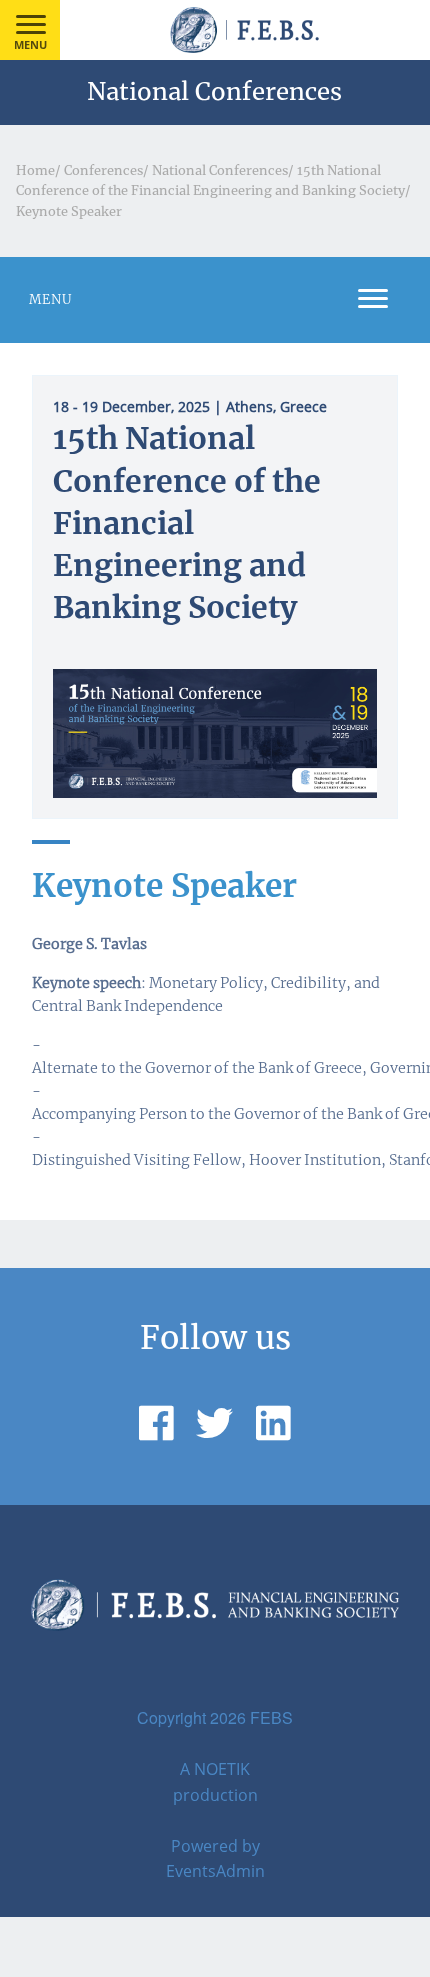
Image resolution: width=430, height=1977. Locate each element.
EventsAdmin (215, 1871)
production (215, 1795)
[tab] (215, 300)
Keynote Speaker (69, 211)
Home (35, 170)
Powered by (215, 1846)
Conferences (103, 170)
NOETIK (222, 1769)
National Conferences (220, 170)
